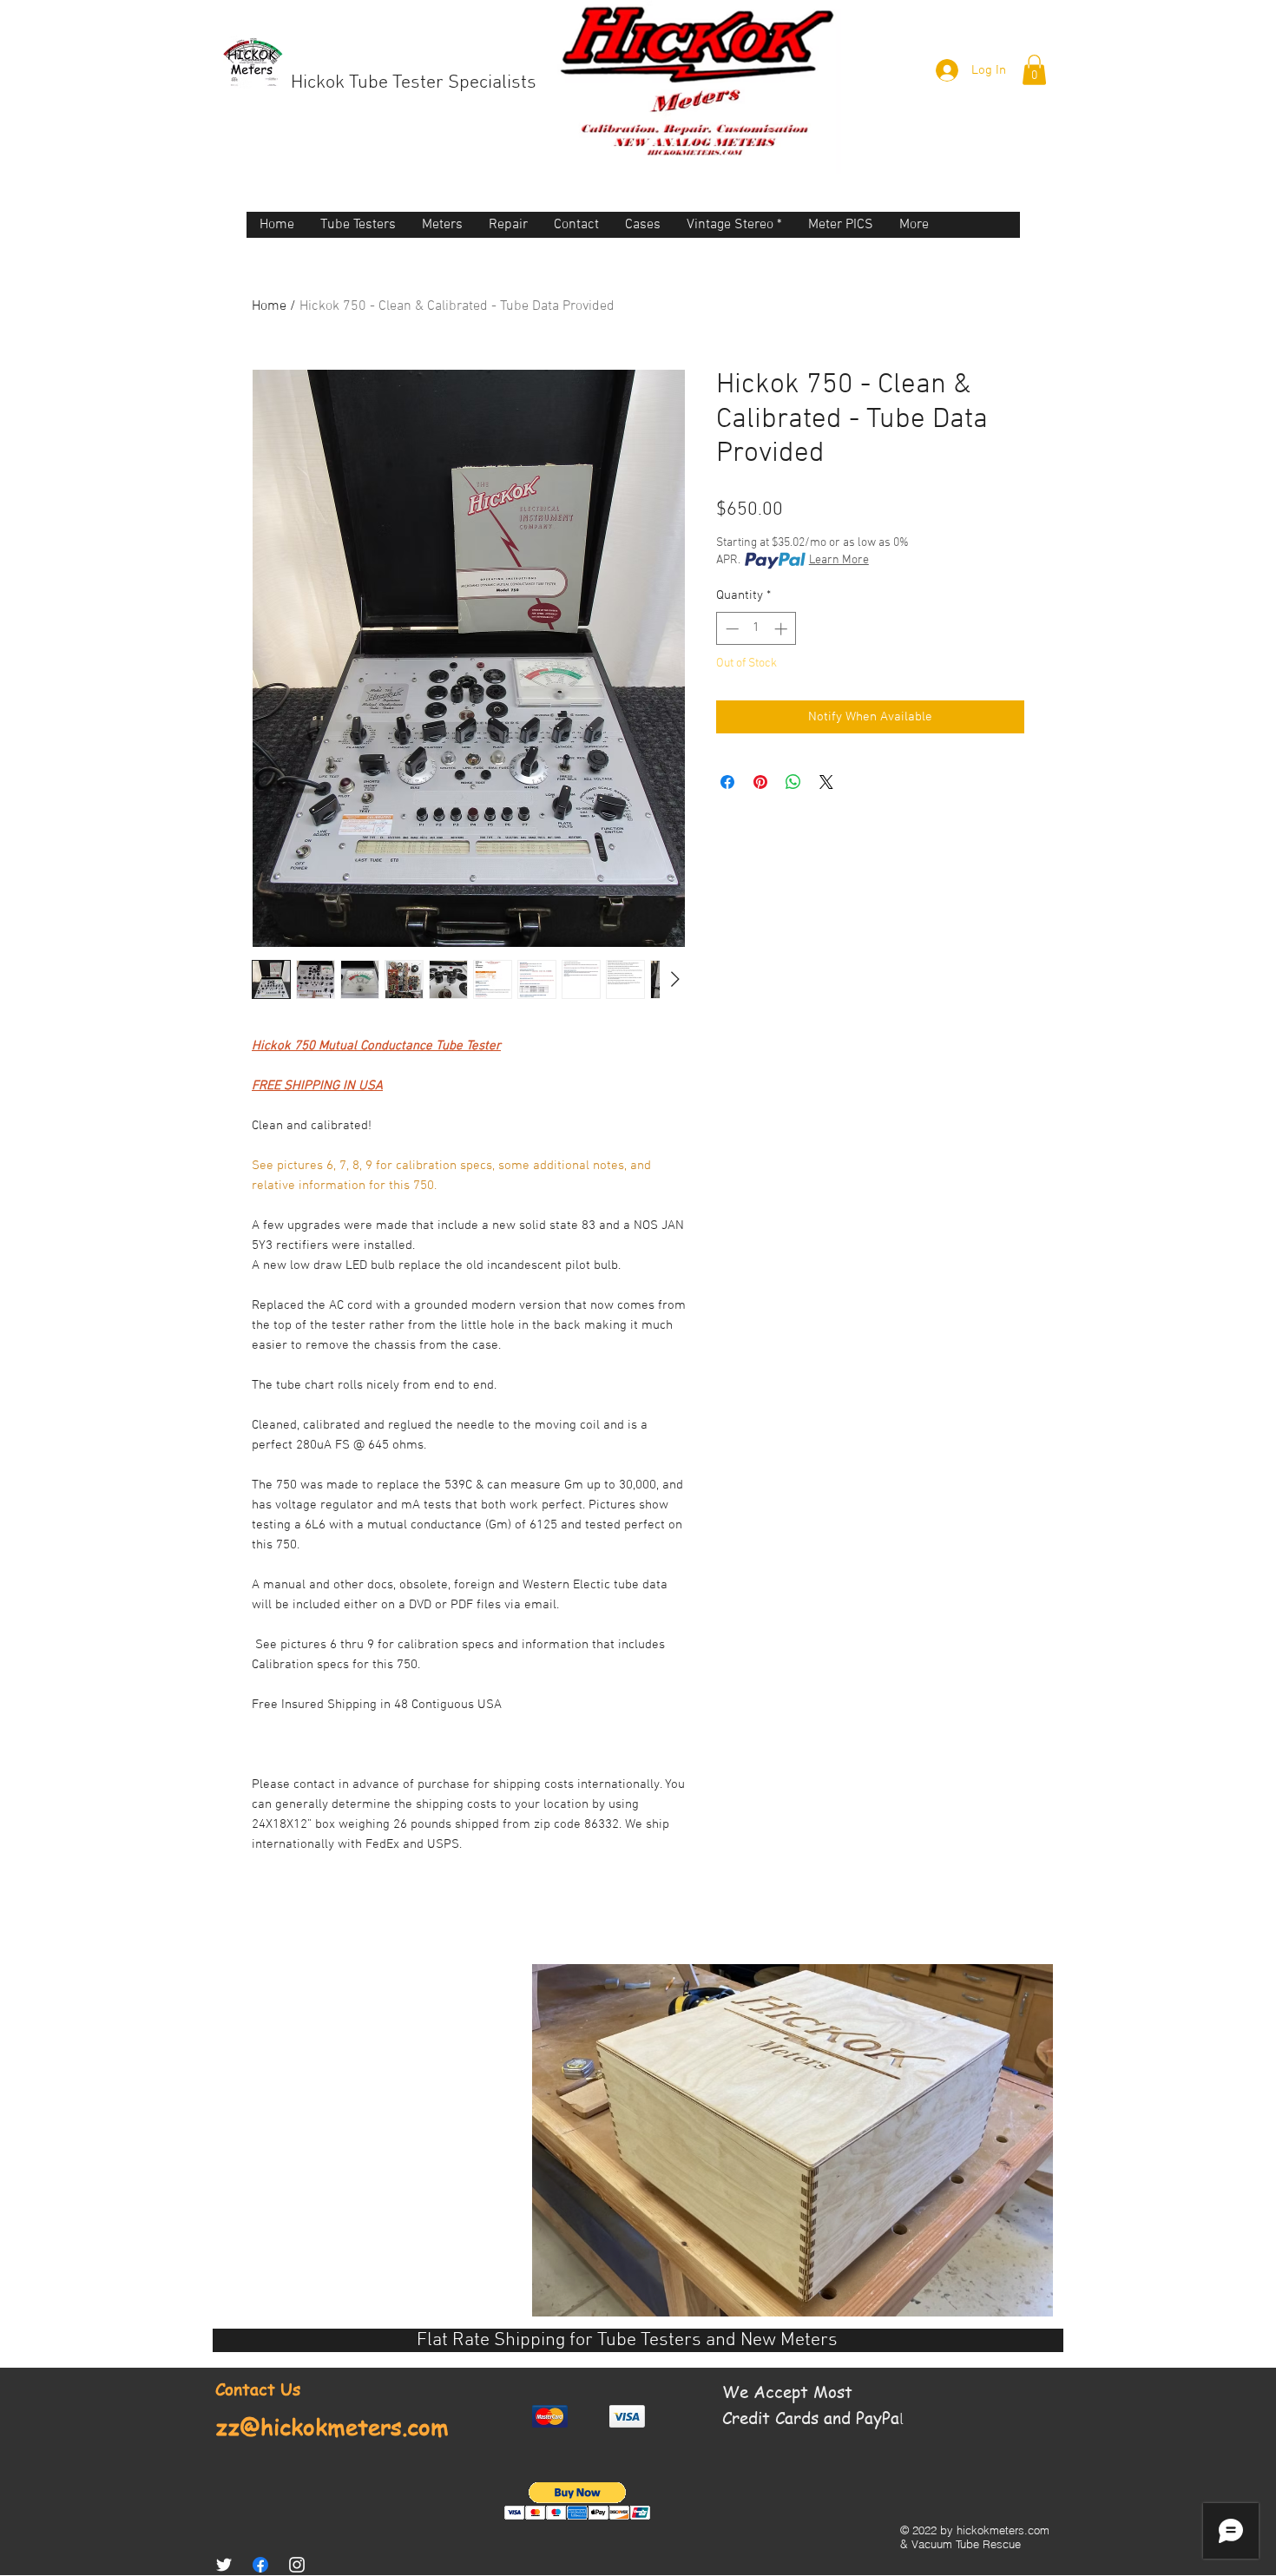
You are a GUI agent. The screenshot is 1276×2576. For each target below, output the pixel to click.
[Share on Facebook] (727, 782)
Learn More (839, 560)
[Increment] (783, 629)
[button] (1034, 70)
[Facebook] (260, 2565)
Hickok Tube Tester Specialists (414, 83)
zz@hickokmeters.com (332, 2427)
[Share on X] (826, 782)
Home (269, 306)
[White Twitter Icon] (224, 2565)
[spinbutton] (756, 629)
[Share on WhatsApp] (793, 782)
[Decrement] (730, 629)
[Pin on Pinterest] (760, 782)
